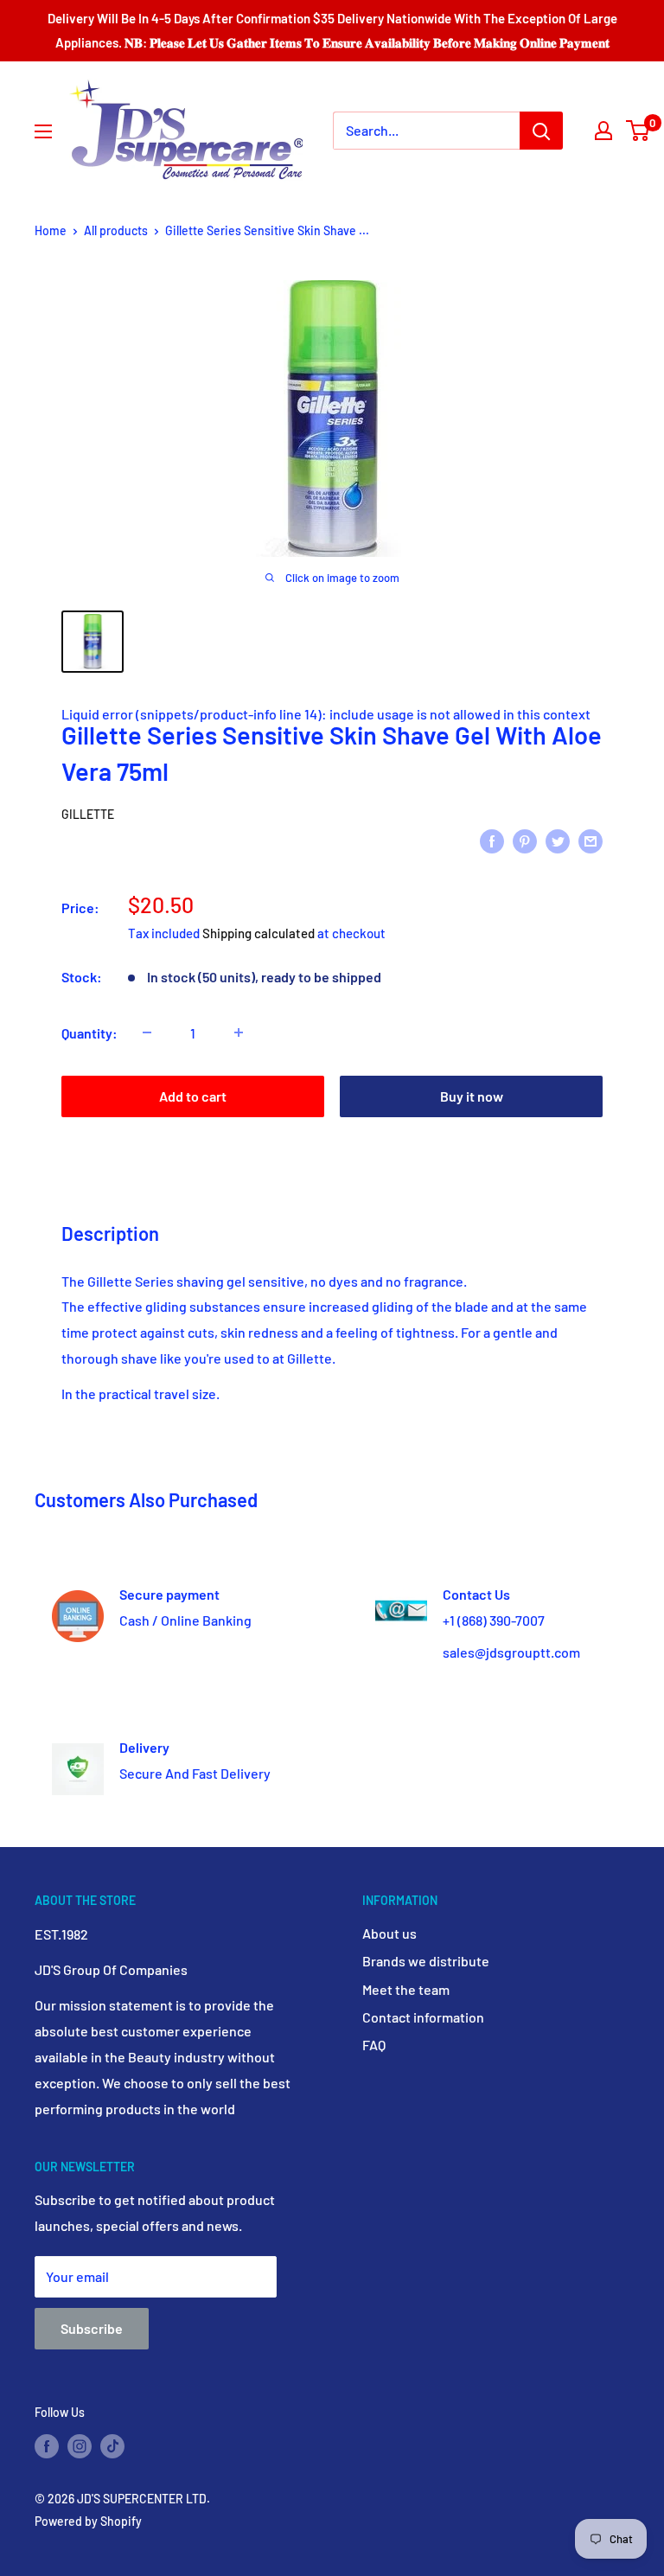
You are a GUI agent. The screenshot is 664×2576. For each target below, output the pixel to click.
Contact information (423, 2017)
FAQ (374, 2045)
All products (116, 230)
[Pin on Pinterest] (525, 840)
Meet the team (406, 1989)
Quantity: (89, 1033)
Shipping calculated (259, 933)
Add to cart (193, 1096)
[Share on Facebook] (492, 840)
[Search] (541, 131)
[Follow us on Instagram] (80, 2445)
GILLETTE (88, 814)
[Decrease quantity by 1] (147, 1032)
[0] (638, 131)
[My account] (603, 131)
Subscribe (92, 2328)
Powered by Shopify (88, 2521)
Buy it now (472, 1096)
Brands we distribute (426, 1961)
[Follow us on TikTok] (112, 2445)
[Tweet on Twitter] (558, 840)
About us (389, 1933)
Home (51, 230)
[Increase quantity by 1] (239, 1032)
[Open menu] (43, 131)
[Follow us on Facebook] (47, 2445)
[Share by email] (591, 840)
